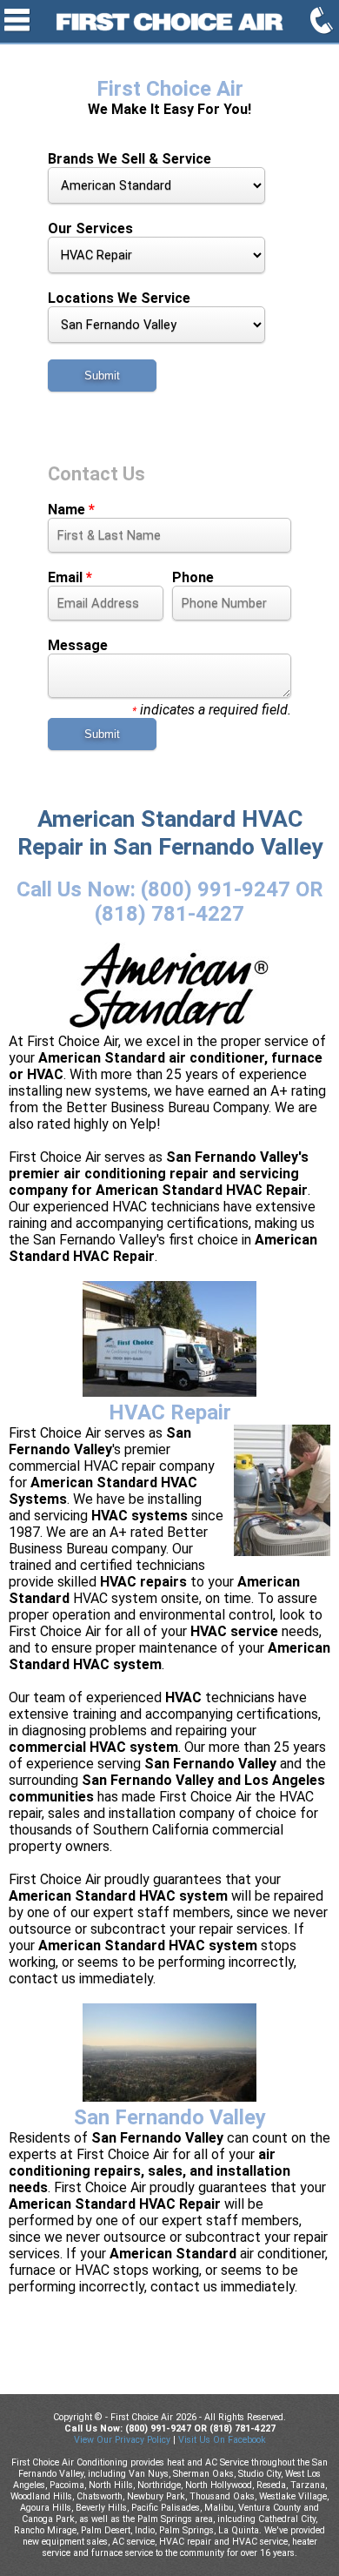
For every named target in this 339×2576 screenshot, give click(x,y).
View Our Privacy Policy (122, 2440)
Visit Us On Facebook (222, 2440)
